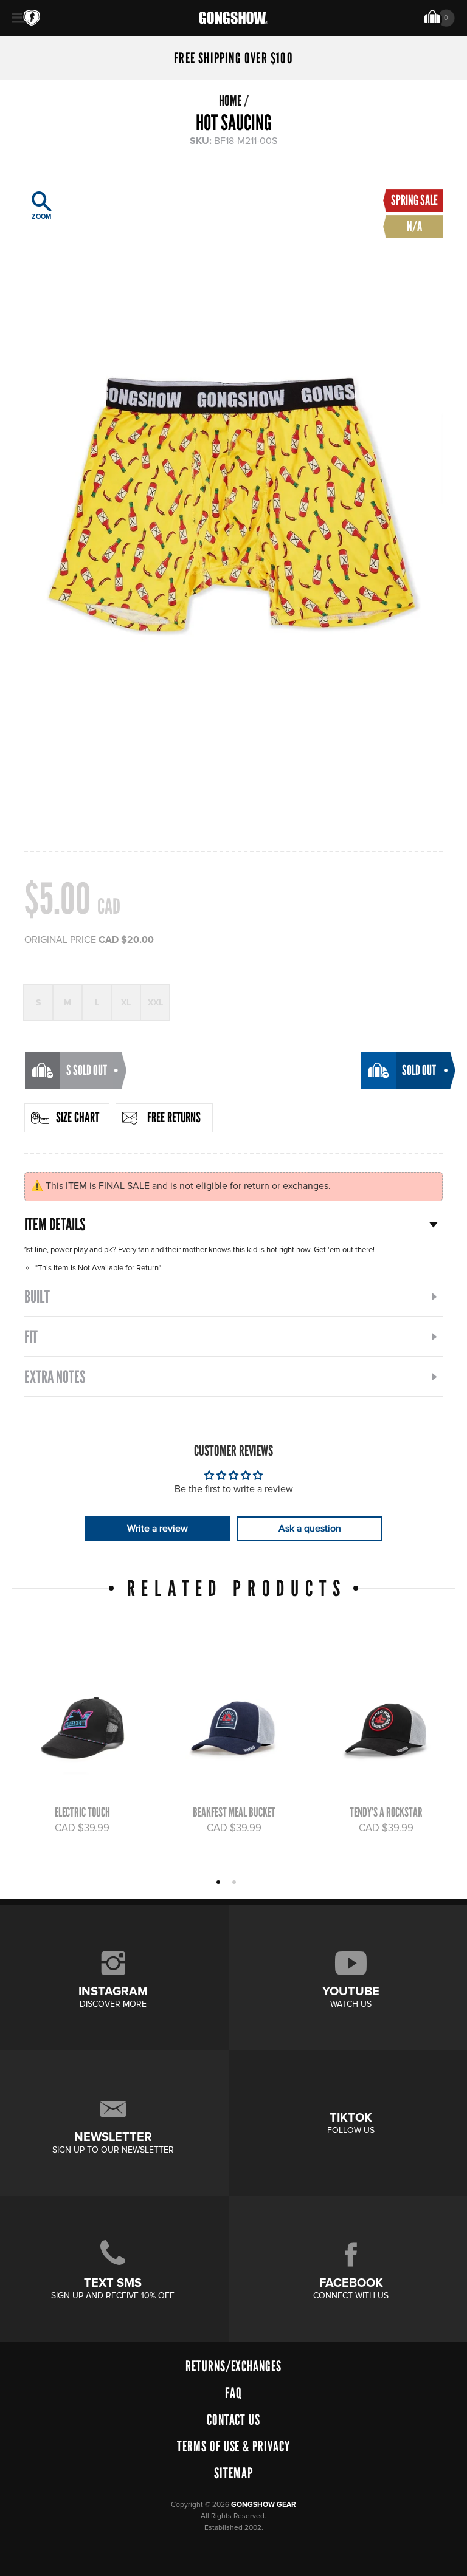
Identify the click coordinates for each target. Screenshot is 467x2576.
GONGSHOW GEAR (264, 2505)
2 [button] (236, 1883)
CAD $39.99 (82, 1828)
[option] (233, 498)
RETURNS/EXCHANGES (233, 2366)
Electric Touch (82, 1812)
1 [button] (220, 1883)
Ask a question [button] (310, 1529)
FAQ (233, 2393)
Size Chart (78, 1117)
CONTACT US (234, 2420)
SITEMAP (233, 2473)
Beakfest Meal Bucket (234, 1812)
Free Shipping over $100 (233, 58)
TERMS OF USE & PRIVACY (233, 2446)
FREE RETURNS (174, 1117)
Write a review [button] (157, 1529)
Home (230, 101)
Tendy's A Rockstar (386, 1812)
